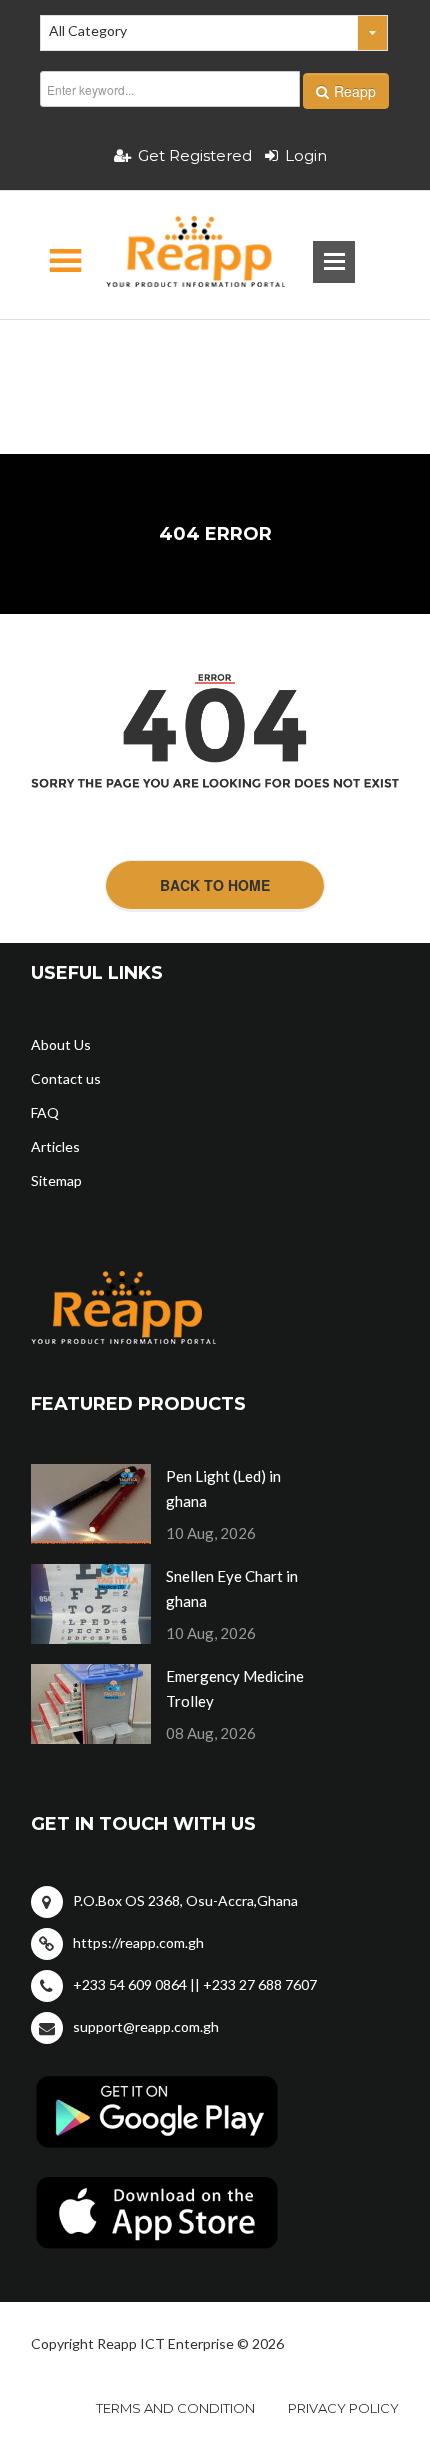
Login (306, 155)
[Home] (178, 255)
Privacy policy (343, 2408)
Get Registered (195, 155)
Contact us (66, 1078)
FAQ (45, 1112)
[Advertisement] (215, 355)
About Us (61, 1044)
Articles (55, 1146)
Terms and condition (175, 2408)
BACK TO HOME (215, 885)
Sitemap (56, 1180)
